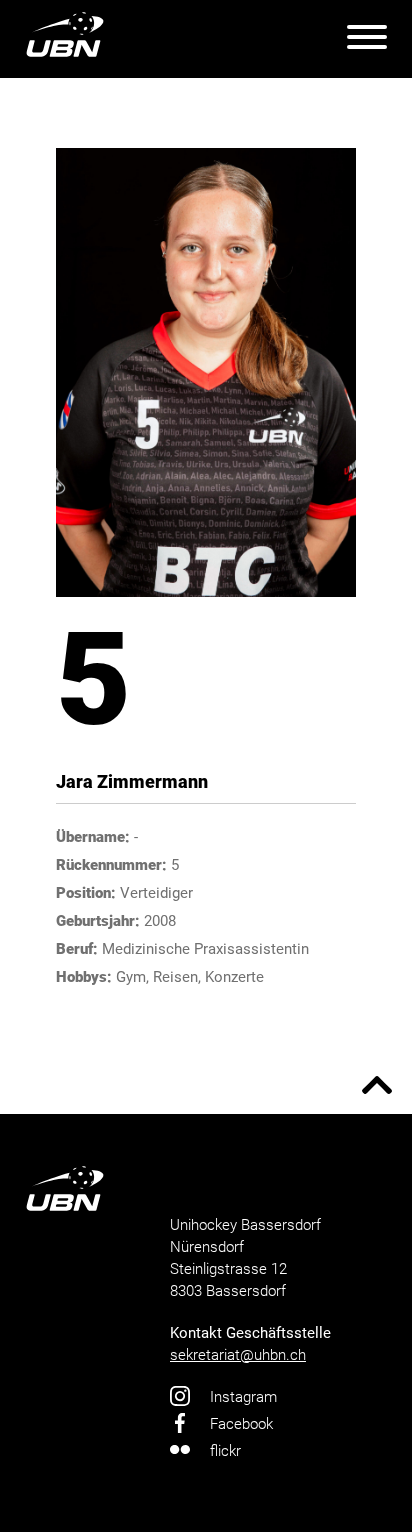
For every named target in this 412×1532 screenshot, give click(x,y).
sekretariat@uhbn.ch (238, 1355)
